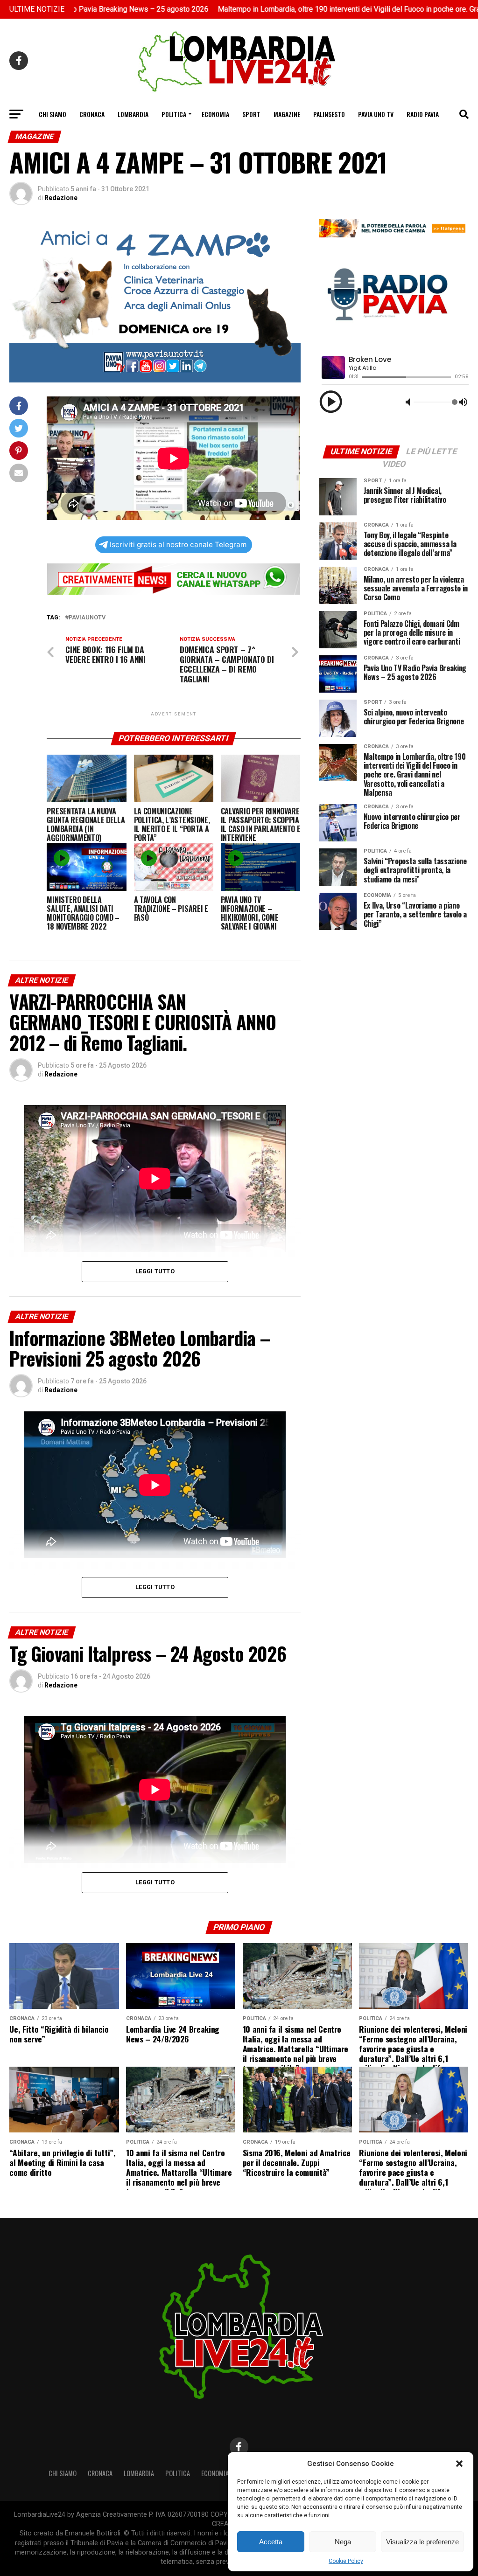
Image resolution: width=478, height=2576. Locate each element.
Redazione (61, 198)
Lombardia (133, 114)
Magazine (287, 114)
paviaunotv (87, 618)
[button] (459, 2464)
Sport (251, 114)
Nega (343, 2542)
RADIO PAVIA (423, 114)
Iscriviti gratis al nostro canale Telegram (178, 545)
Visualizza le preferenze (422, 2542)
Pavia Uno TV (376, 114)
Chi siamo (53, 114)
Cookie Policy (346, 2561)
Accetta (271, 2542)
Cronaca (92, 114)
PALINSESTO (329, 114)
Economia (215, 114)
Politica (174, 114)
